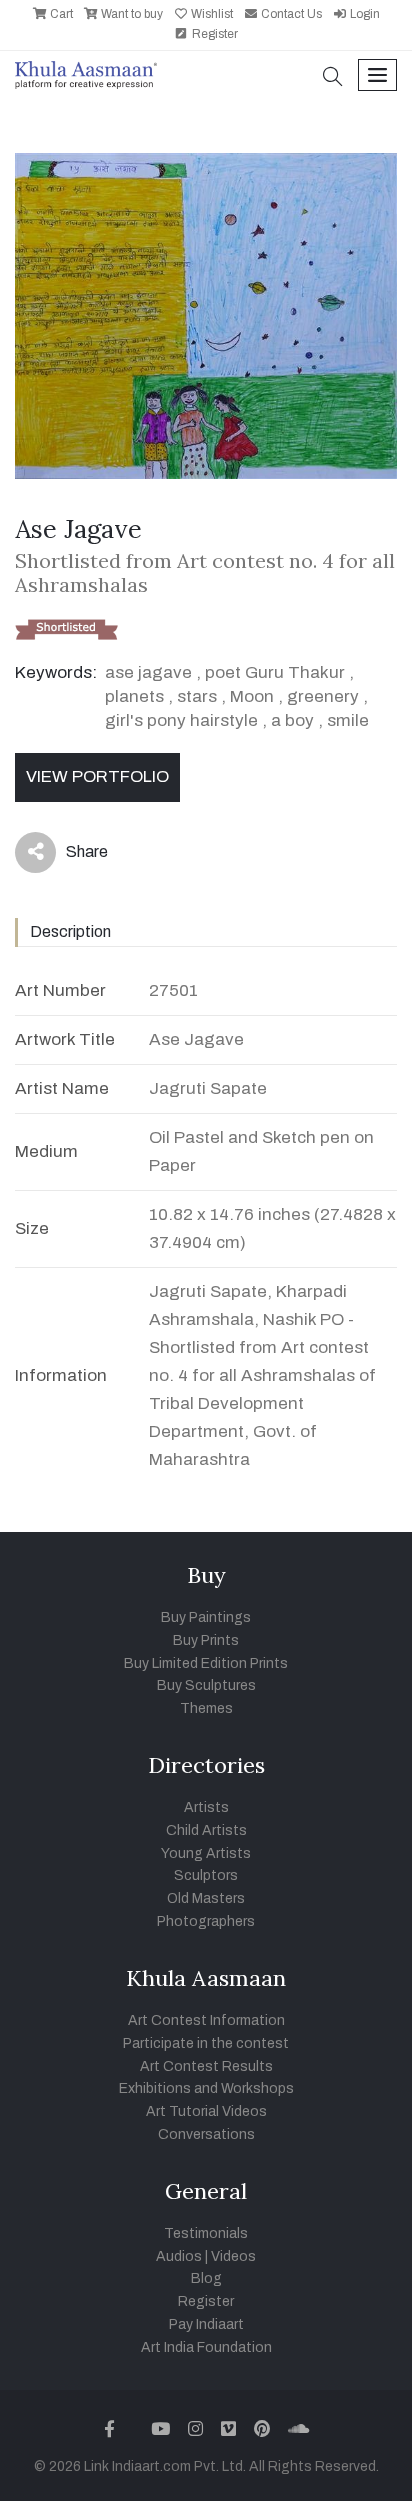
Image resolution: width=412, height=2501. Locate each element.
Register (213, 34)
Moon (252, 696)
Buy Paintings (206, 1617)
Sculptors (206, 1875)
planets (134, 696)
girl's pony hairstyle (181, 720)
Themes (206, 1708)
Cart (60, 14)
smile (348, 720)
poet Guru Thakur (275, 672)
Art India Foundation (206, 2347)
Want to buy (130, 14)
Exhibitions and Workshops (206, 2088)
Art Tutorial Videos (206, 2111)
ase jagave (148, 672)
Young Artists (206, 1853)
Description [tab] (70, 931)
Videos (233, 2256)
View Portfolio (97, 776)
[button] (333, 78)
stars (197, 696)
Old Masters (206, 1898)
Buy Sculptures (206, 1685)
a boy (292, 720)
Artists (206, 1807)
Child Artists (206, 1830)
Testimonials (206, 2233)
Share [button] (71, 856)
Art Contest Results (206, 2066)
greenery (323, 696)
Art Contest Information (206, 2020)
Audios (179, 2256)
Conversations (206, 2134)
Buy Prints (206, 1640)
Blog (206, 2278)
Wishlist (210, 14)
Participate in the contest (206, 2043)
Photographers (206, 1921)
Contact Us (290, 14)
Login (363, 14)
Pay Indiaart (206, 2324)
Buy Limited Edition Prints (206, 1663)
